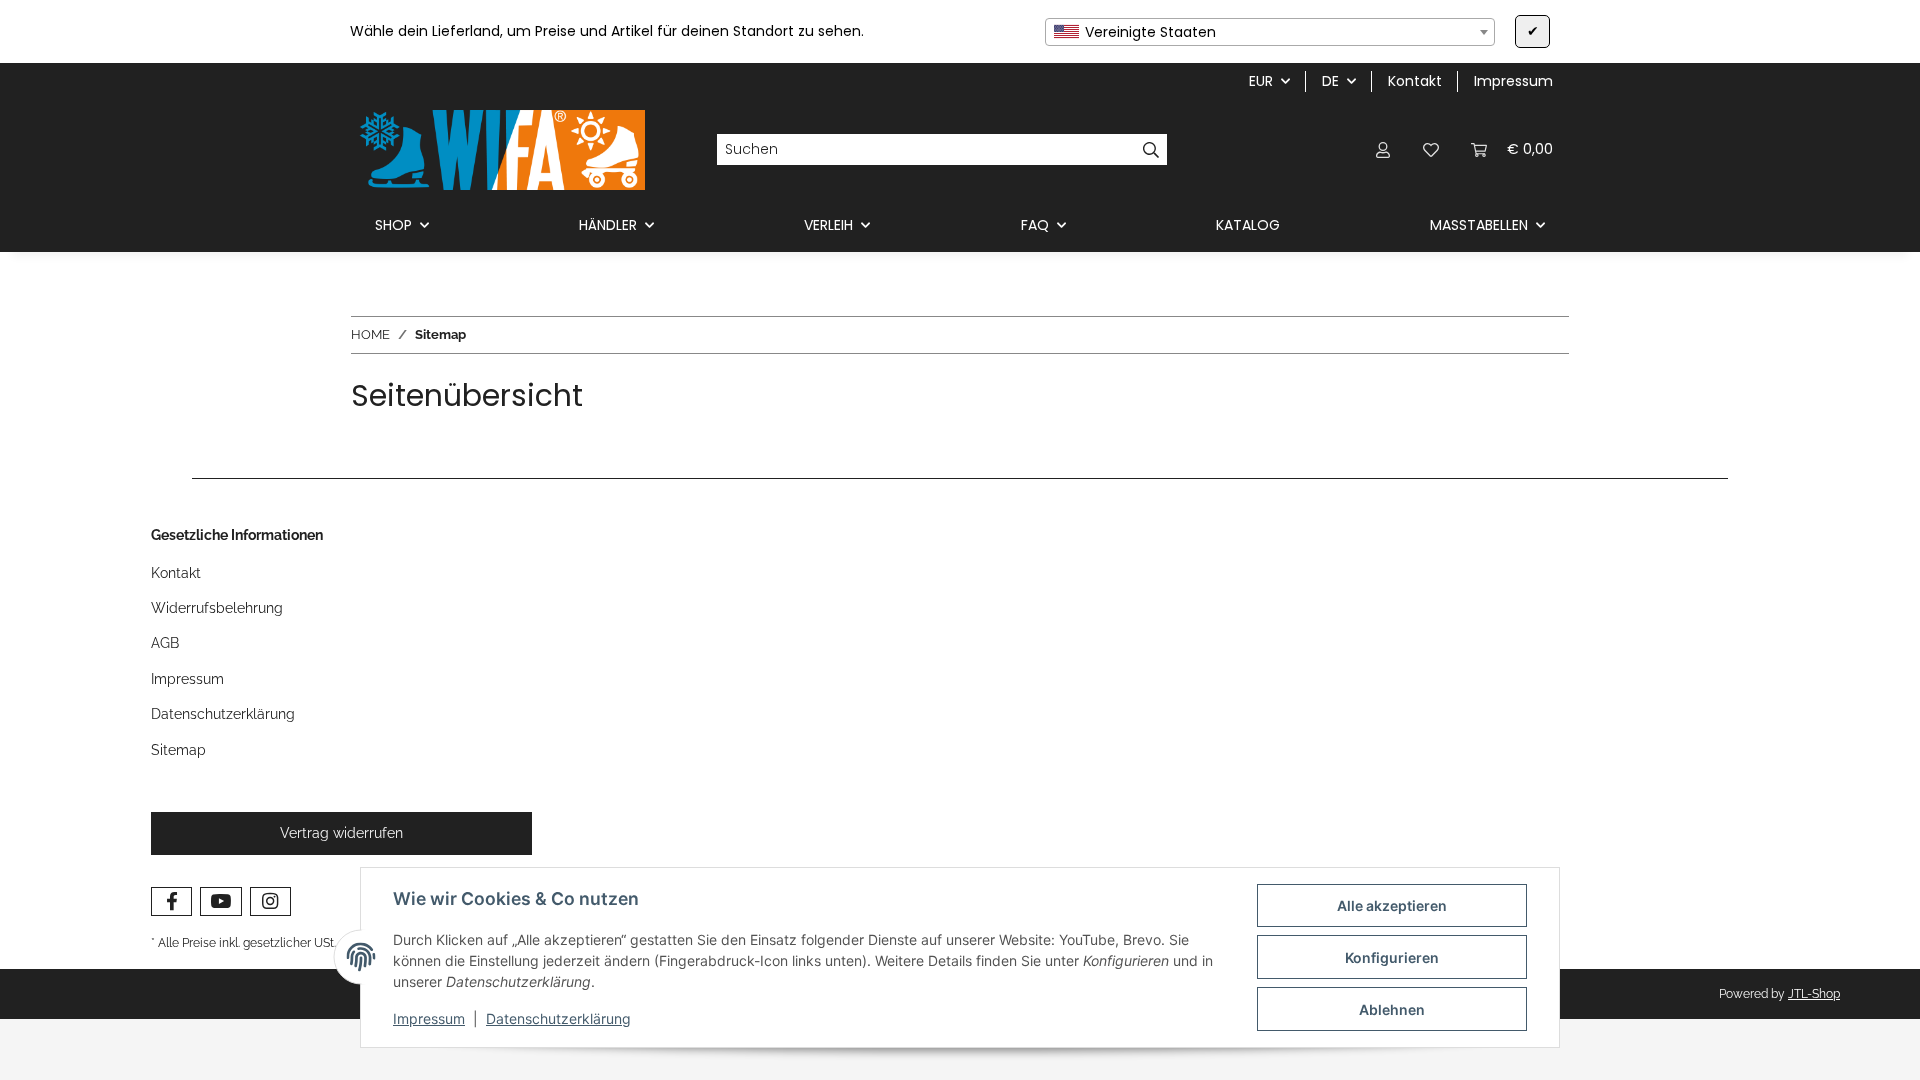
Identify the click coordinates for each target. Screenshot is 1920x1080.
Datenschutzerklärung (558, 1018)
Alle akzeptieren (1392, 905)
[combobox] (1270, 32)
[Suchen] (1151, 150)
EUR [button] (1261, 81)
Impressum (429, 1018)
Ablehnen (1392, 1009)
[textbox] (1270, 32)
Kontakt (1415, 81)
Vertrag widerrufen (341, 833)
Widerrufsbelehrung (217, 608)
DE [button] (1330, 81)
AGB (165, 643)
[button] (1383, 149)
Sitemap (178, 750)
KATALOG (1248, 225)
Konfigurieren (1392, 957)
